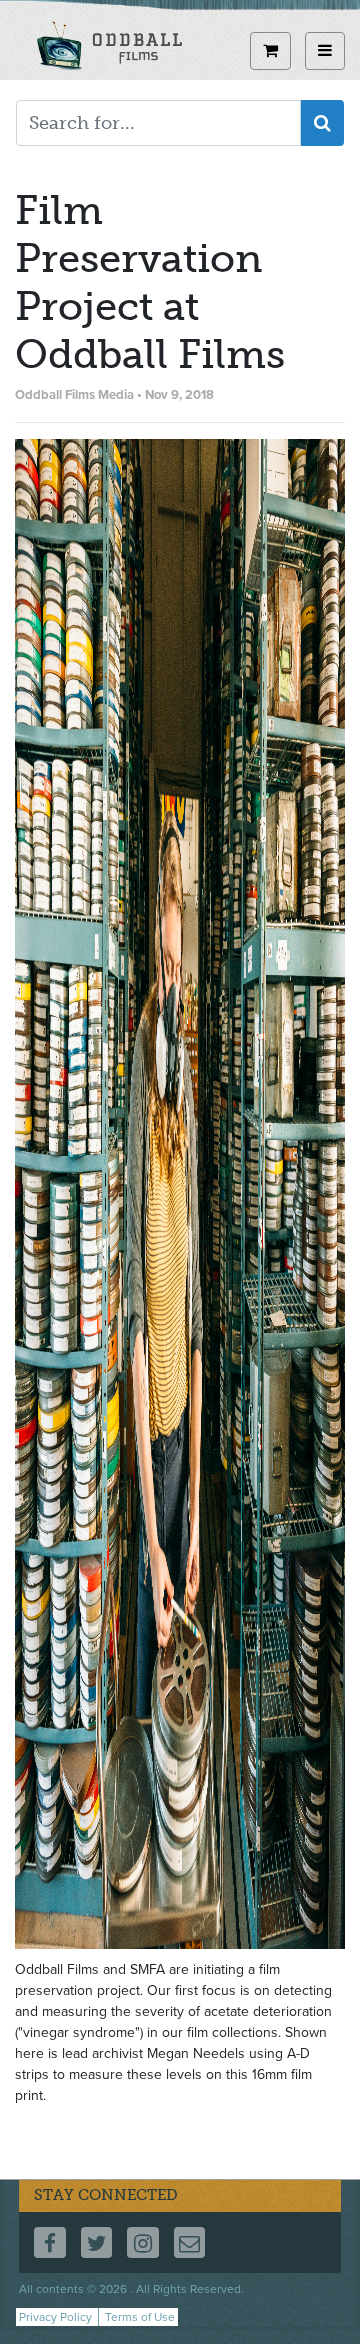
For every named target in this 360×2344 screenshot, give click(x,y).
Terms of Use (140, 2317)
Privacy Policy (55, 2317)
